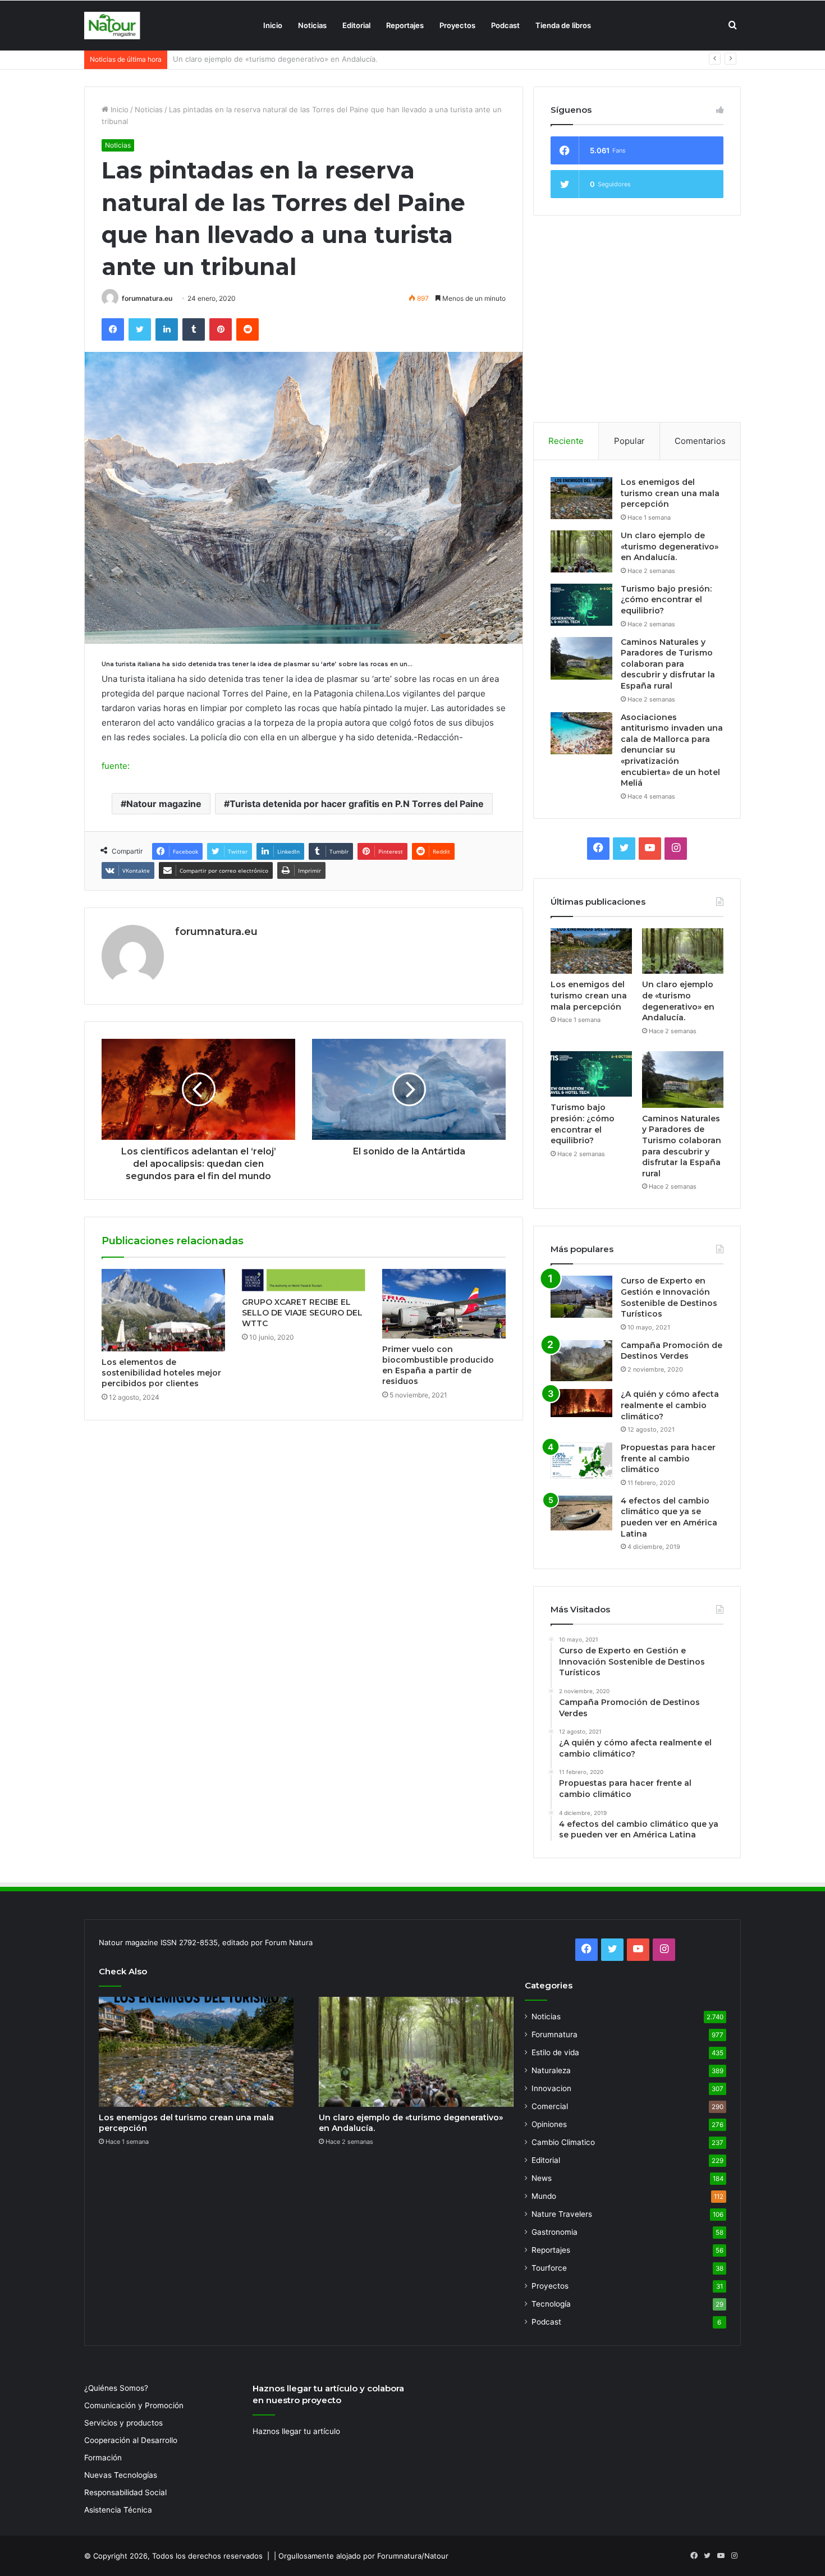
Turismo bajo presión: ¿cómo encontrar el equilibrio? (265, 59)
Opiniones (549, 2124)
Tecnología (551, 2304)
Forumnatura (554, 2034)
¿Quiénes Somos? (116, 2388)
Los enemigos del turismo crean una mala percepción (670, 493)
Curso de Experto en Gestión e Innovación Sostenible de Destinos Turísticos (669, 1297)
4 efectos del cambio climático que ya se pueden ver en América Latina (669, 1517)
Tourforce (549, 2268)
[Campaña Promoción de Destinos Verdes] (581, 1361)
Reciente (566, 441)
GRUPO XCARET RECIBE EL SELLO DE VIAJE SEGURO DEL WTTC (302, 1313)
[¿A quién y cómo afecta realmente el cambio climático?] (581, 1403)
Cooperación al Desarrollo (131, 2440)
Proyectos (457, 25)
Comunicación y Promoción (134, 2405)
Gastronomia (554, 2232)
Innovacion (551, 2088)
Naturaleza (551, 2070)
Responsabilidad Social (125, 2492)
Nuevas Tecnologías (121, 2475)
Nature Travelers (562, 2214)
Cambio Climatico (563, 2142)
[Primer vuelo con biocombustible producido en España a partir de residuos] (444, 1304)
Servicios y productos (123, 2423)
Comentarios (700, 441)
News (542, 2178)
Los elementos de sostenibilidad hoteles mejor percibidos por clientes (161, 1373)
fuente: (116, 766)
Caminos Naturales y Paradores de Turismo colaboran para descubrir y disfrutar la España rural (668, 664)
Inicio (273, 25)
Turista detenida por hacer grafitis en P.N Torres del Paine (357, 804)
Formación (103, 2458)
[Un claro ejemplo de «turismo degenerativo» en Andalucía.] (581, 551)
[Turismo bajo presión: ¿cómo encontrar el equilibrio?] (581, 605)
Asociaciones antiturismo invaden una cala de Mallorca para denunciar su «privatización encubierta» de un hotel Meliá (672, 750)
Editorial (356, 25)
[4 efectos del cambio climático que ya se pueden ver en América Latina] (581, 1513)
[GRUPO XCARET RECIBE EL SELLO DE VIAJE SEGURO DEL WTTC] (304, 1280)
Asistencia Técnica (118, 2510)
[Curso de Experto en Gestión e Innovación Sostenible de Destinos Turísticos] (581, 1297)
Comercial (550, 2106)
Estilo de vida (555, 2052)
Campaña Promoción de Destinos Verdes (672, 1351)
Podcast (505, 25)
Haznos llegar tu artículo (296, 2431)
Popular (629, 441)
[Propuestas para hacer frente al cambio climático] (581, 1461)
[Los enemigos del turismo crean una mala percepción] (581, 498)
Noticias (312, 25)
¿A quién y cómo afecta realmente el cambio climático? (670, 1405)
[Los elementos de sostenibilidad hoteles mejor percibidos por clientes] (163, 1310)
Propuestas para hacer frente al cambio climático (668, 1458)
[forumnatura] (112, 26)
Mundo (544, 2196)
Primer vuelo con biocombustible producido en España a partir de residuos (438, 1365)
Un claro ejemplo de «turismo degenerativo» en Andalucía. (670, 546)
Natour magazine (164, 804)
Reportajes (405, 25)
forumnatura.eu (147, 298)
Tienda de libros (563, 25)
